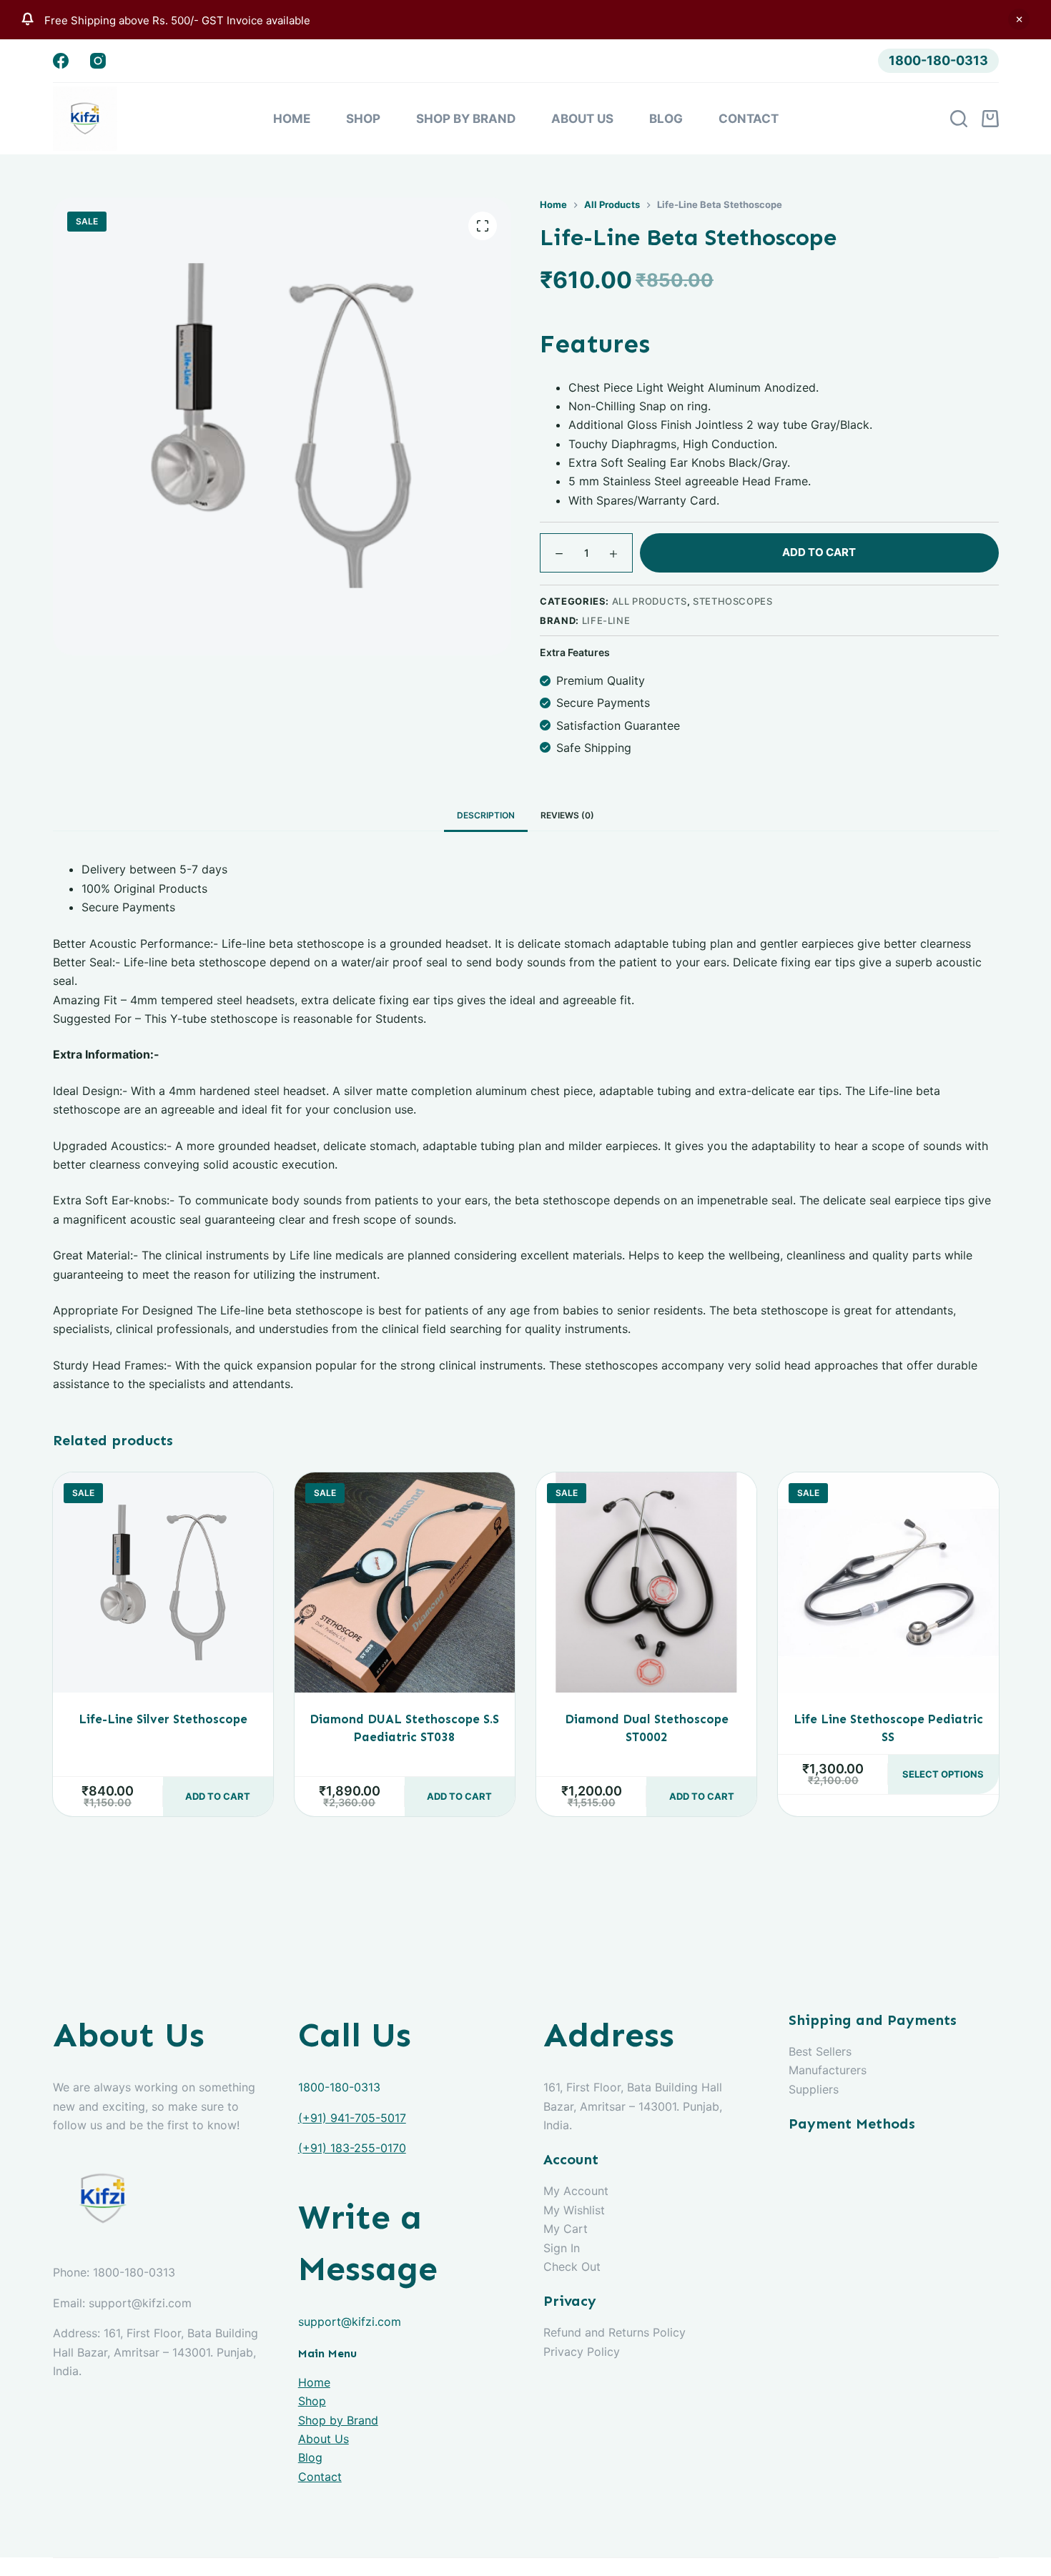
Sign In (562, 2248)
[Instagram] (98, 61)
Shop (363, 119)
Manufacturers (828, 2070)
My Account (576, 2191)
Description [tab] (486, 815)
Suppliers (814, 2089)
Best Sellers (820, 2051)
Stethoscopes (733, 601)
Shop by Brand (466, 119)
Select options (943, 1774)
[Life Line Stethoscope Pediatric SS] (888, 1582)
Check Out (572, 2267)
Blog (666, 119)
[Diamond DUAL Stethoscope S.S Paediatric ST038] (405, 1582)
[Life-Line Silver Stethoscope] (163, 1582)
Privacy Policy (582, 2352)
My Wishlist (574, 2210)
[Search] (959, 119)
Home (292, 119)
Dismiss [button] (1019, 19)
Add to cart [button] (218, 1796)
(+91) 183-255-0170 (352, 2148)
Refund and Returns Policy (615, 2332)
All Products (650, 601)
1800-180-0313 (938, 60)
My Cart (566, 2229)
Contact (749, 119)
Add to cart (819, 552)
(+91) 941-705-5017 (352, 2118)
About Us (582, 119)
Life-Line (606, 620)
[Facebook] (61, 61)
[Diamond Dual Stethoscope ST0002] (646, 1582)
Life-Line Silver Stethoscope (163, 1719)
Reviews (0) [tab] (567, 815)
